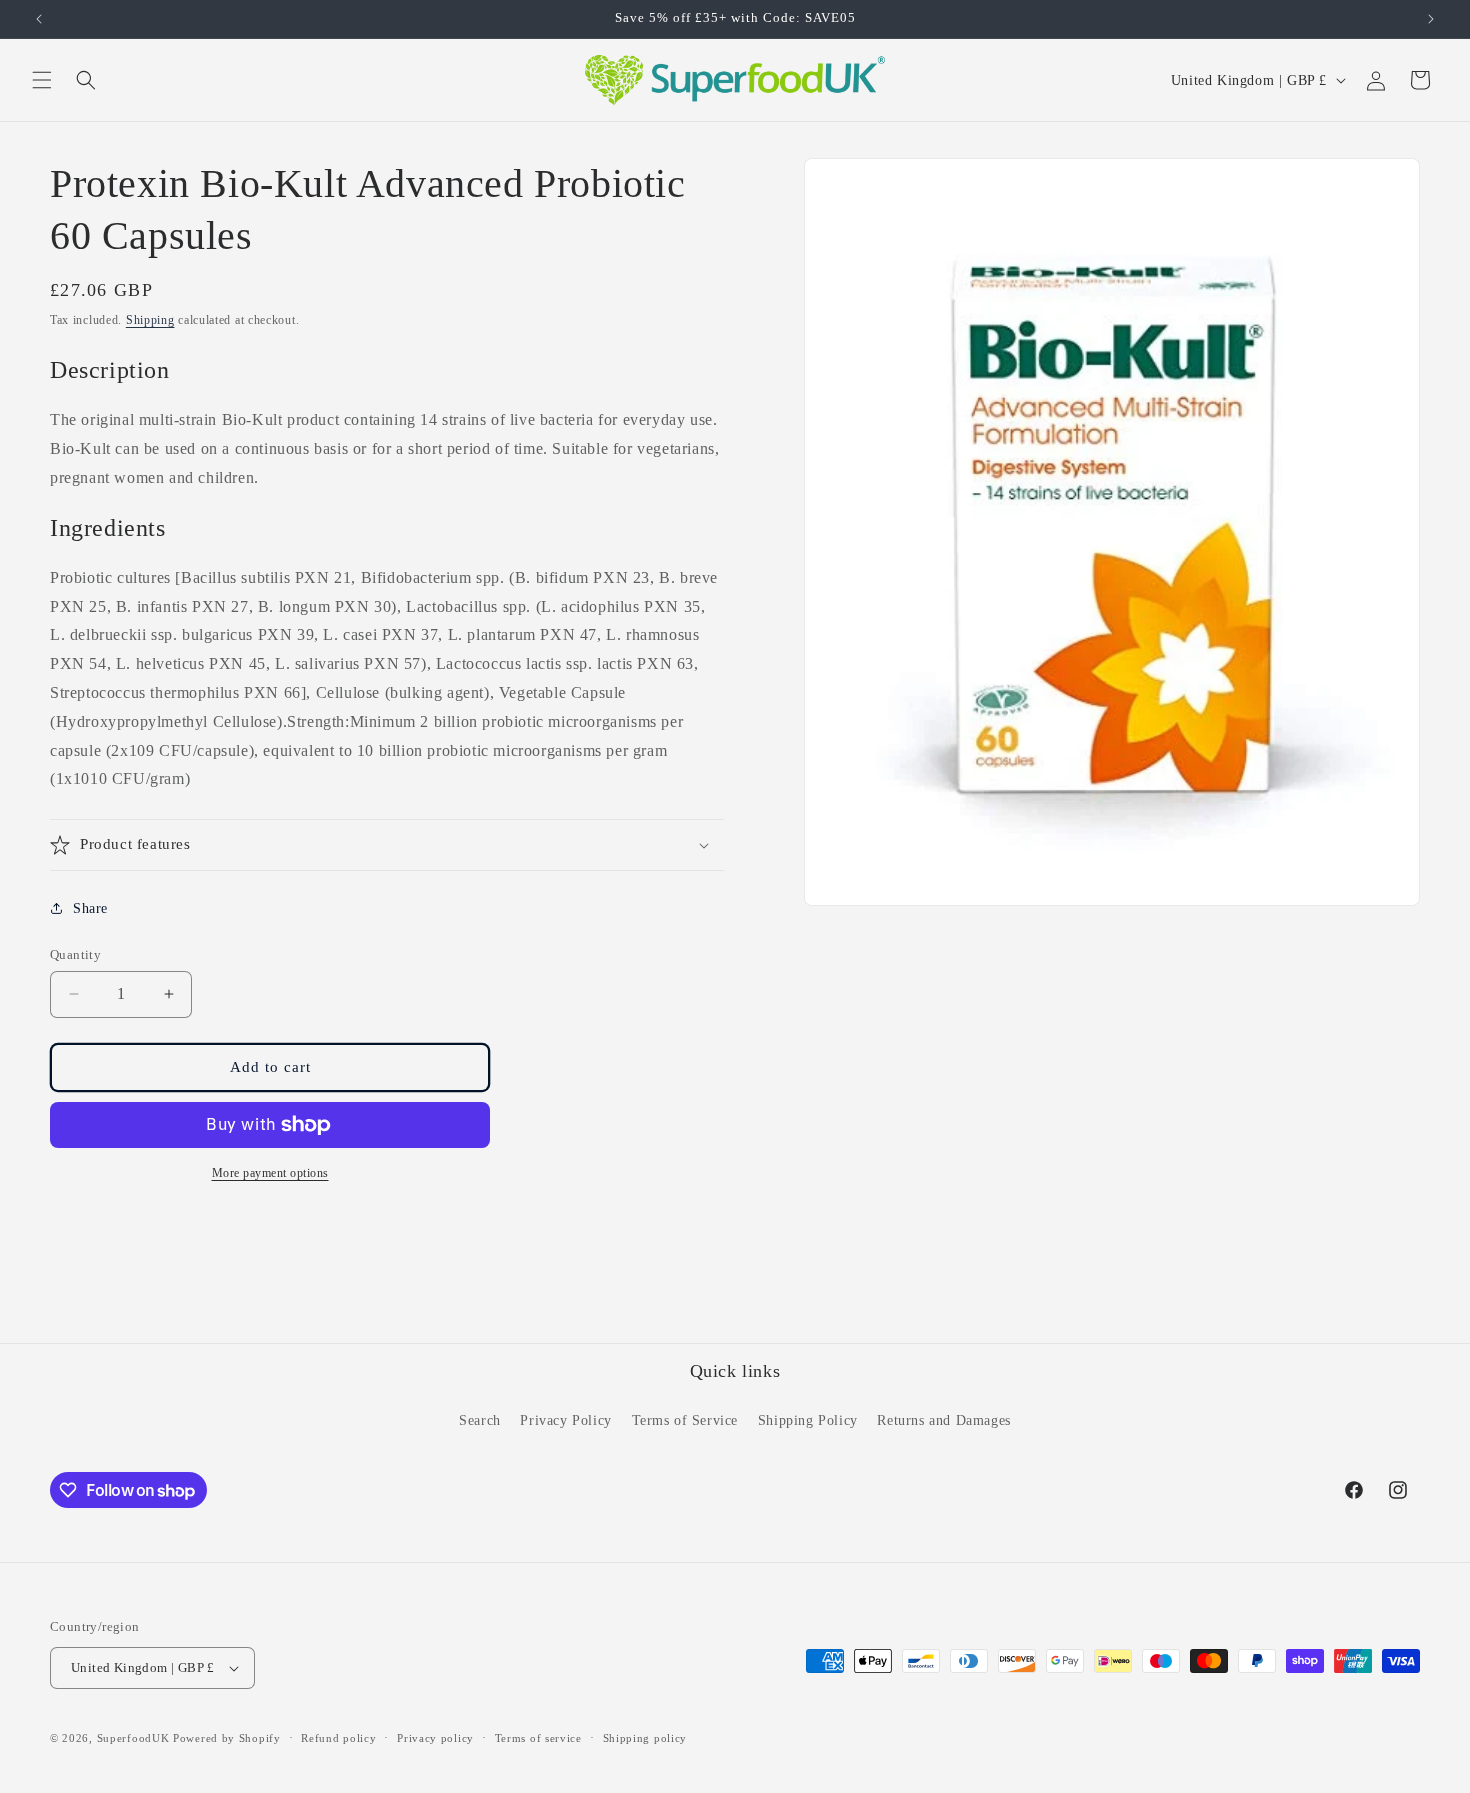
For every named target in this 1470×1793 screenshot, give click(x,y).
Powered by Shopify (227, 1738)
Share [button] (90, 908)
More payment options (270, 1173)
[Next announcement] (1431, 19)
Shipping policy (645, 1738)
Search (480, 1420)
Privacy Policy (565, 1420)
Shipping (150, 320)
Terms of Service (685, 1420)
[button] (42, 80)
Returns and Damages (943, 1420)
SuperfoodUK (133, 1738)
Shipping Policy (808, 1420)
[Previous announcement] (39, 19)
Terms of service (538, 1738)
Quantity (75, 954)
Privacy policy (435, 1738)
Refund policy (338, 1738)
